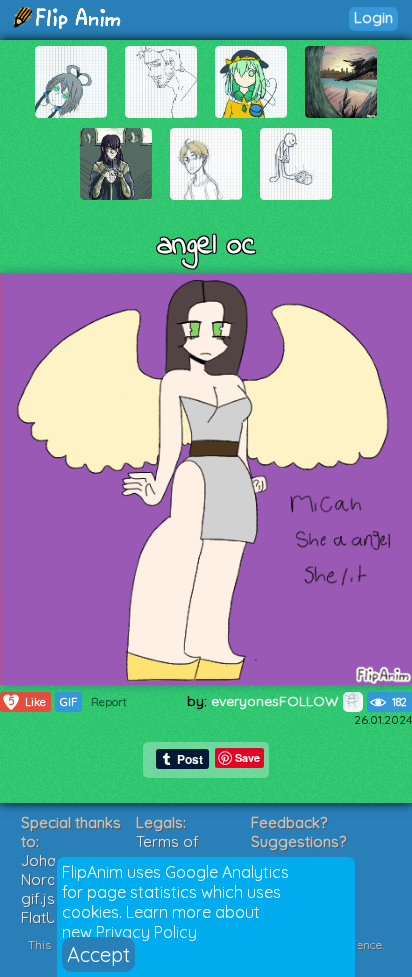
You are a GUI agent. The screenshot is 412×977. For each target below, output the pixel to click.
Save (247, 757)
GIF (68, 702)
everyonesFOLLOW (277, 701)
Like (27, 701)
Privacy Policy (146, 932)
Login (373, 17)
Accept (98, 954)
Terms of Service (167, 851)
